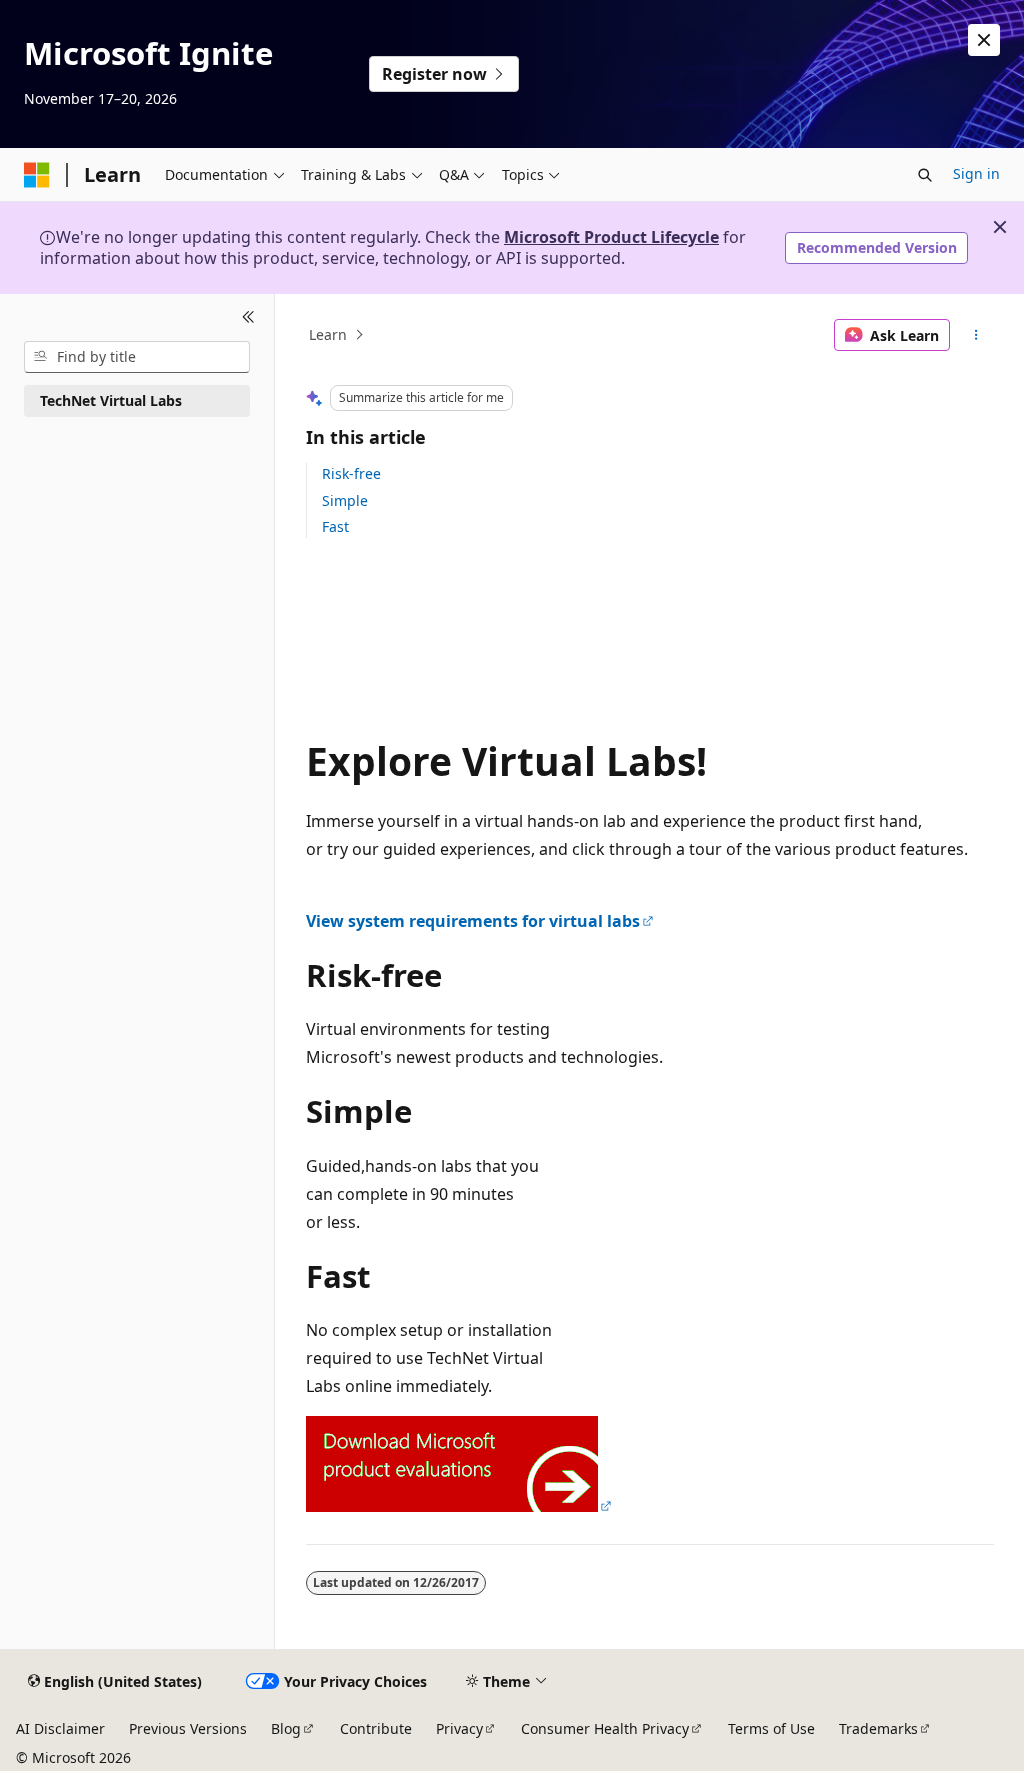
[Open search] (925, 175)
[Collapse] (248, 318)
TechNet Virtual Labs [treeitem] (111, 400)
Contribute (376, 1728)
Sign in (976, 173)
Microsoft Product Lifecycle (611, 237)
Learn (328, 334)
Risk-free (351, 473)
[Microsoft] (37, 175)
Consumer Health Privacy (605, 1728)
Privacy (459, 1728)
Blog (286, 1728)
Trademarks (878, 1728)
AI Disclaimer (60, 1728)
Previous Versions (188, 1728)
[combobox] (137, 357)
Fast (335, 526)
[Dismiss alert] (984, 40)
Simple (345, 500)
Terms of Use (771, 1728)
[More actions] (975, 335)
